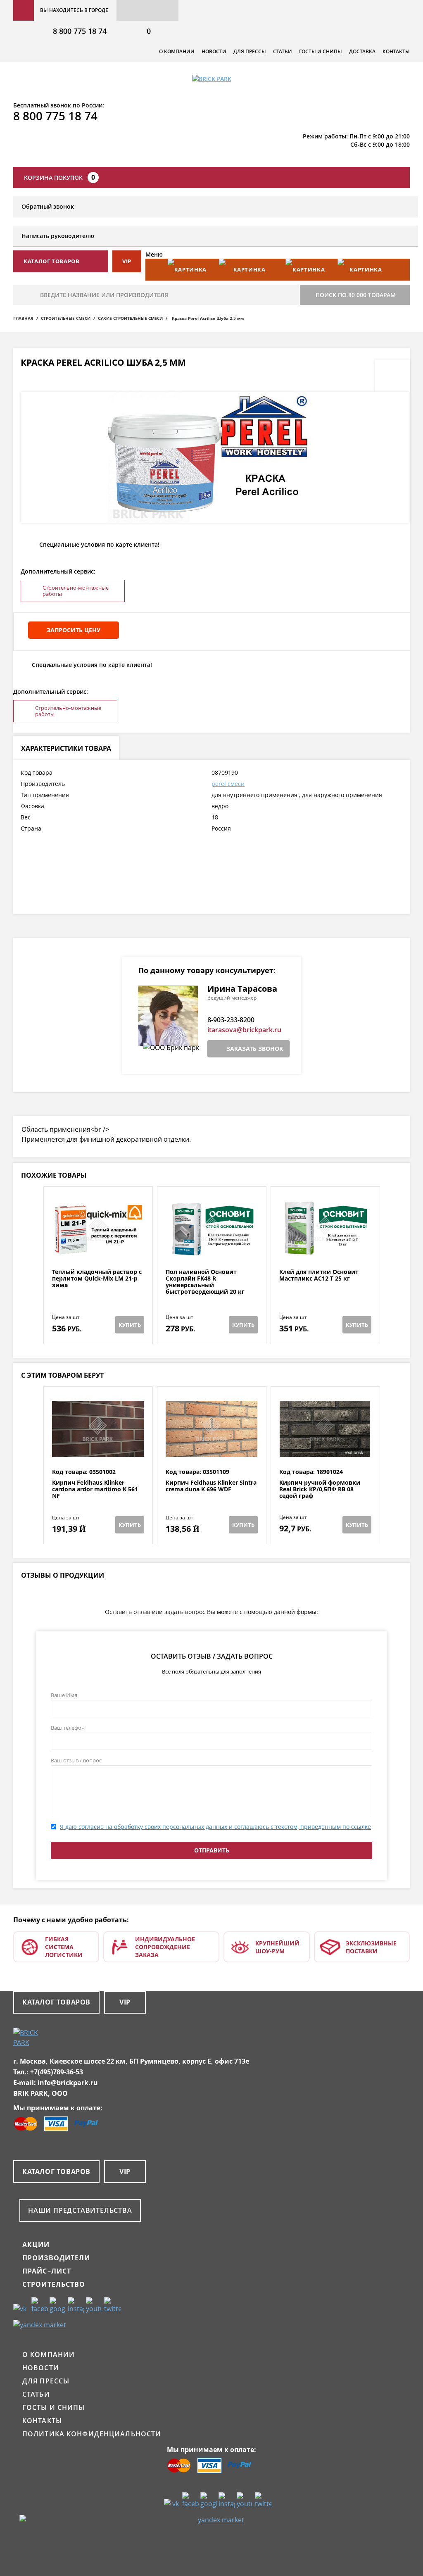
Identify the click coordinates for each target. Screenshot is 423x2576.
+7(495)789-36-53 (57, 2072)
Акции (36, 2245)
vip (127, 261)
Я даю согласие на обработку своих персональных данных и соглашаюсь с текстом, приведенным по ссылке (215, 1827)
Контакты (396, 51)
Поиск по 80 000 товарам (356, 295)
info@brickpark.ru (68, 2083)
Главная (23, 318)
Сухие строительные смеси (130, 318)
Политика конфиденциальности (92, 2434)
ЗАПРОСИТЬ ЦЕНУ (74, 630)
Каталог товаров (56, 2002)
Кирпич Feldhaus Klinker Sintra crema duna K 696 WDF (211, 1486)
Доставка (362, 51)
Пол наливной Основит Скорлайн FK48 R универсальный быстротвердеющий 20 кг (205, 1282)
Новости (214, 51)
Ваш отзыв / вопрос (76, 1760)
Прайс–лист (47, 2271)
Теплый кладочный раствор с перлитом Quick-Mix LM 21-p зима (97, 1278)
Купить (130, 1325)
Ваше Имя (64, 1695)
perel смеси (228, 784)
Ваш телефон (68, 1728)
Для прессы (250, 51)
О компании (177, 51)
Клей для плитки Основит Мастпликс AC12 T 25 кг (319, 1275)
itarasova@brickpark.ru (244, 1030)
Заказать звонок (255, 1049)
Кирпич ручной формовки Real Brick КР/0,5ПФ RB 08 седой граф (320, 1489)
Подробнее (98, 1249)
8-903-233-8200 (231, 1020)
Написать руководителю (58, 236)
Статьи (283, 51)
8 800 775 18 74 (80, 31)
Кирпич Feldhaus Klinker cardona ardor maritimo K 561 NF (95, 1489)
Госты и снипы (321, 51)
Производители (56, 2258)
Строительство (54, 2284)
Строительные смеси (66, 318)
